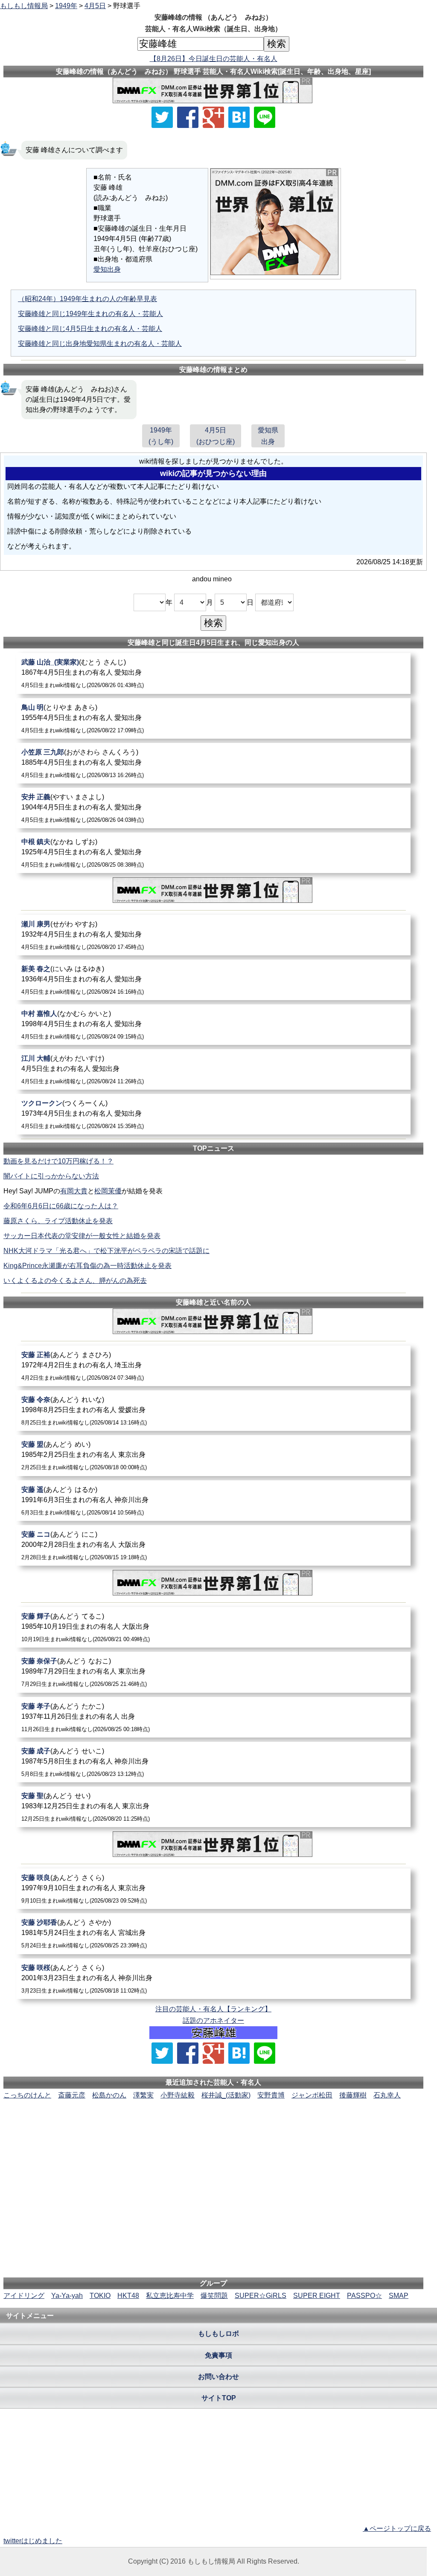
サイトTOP (219, 2398)
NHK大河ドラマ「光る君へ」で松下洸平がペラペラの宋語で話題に (106, 1251)
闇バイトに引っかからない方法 (51, 1176)
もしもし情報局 (24, 6)
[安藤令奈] (213, 1411)
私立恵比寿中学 (170, 2296)
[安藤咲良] (213, 1889)
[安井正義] (213, 808)
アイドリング (24, 2296)
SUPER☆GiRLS (261, 2296)
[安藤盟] (213, 1455)
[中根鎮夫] (213, 853)
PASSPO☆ (364, 2296)
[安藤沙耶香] (213, 1933)
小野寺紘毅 (178, 2095)
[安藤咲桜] (213, 1979)
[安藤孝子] (213, 1717)
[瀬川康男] (213, 935)
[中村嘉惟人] (213, 1025)
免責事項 (218, 2355)
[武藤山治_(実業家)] (213, 673)
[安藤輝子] (213, 1627)
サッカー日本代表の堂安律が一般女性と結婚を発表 (82, 1236)
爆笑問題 (214, 2296)
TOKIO (100, 2296)
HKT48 (128, 2296)
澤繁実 (143, 2095)
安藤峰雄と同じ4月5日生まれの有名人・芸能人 (90, 329)
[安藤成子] (213, 1762)
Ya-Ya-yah (67, 2296)
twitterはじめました (33, 2541)
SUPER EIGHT (317, 2296)
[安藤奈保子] (213, 1672)
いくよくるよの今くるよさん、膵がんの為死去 (75, 1281)
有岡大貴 (74, 1191)
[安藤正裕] (213, 1366)
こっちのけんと (27, 2095)
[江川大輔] (213, 1069)
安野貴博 (271, 2095)
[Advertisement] (213, 2126)
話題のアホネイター (213, 2020)
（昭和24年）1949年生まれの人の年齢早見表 (87, 299)
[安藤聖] (213, 1807)
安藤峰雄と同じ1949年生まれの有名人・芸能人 (90, 314)
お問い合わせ (218, 2377)
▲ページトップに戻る (397, 2528)
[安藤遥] (213, 1501)
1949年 (66, 6)
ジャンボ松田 (312, 2095)
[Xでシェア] (162, 117)
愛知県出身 (268, 436)
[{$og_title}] (239, 117)
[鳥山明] (213, 718)
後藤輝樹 (353, 2095)
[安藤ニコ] (213, 1545)
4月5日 (95, 6)
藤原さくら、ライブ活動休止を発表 (58, 1221)
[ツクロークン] (213, 1114)
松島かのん (109, 2095)
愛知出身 (107, 269)
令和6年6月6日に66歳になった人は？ (61, 1206)
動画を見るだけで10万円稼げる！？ (58, 1161)
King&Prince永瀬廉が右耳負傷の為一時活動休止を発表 (87, 1266)
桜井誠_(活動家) (226, 2095)
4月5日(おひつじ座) (216, 436)
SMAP (399, 2296)
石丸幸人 (387, 2095)
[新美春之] (213, 980)
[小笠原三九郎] (213, 763)
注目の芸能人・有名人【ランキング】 (213, 2009)
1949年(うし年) (161, 436)
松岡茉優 (108, 1191)
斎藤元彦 (72, 2095)
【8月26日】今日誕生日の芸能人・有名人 (214, 59)
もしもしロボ (218, 2334)
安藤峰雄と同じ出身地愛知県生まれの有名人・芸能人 (100, 344)
